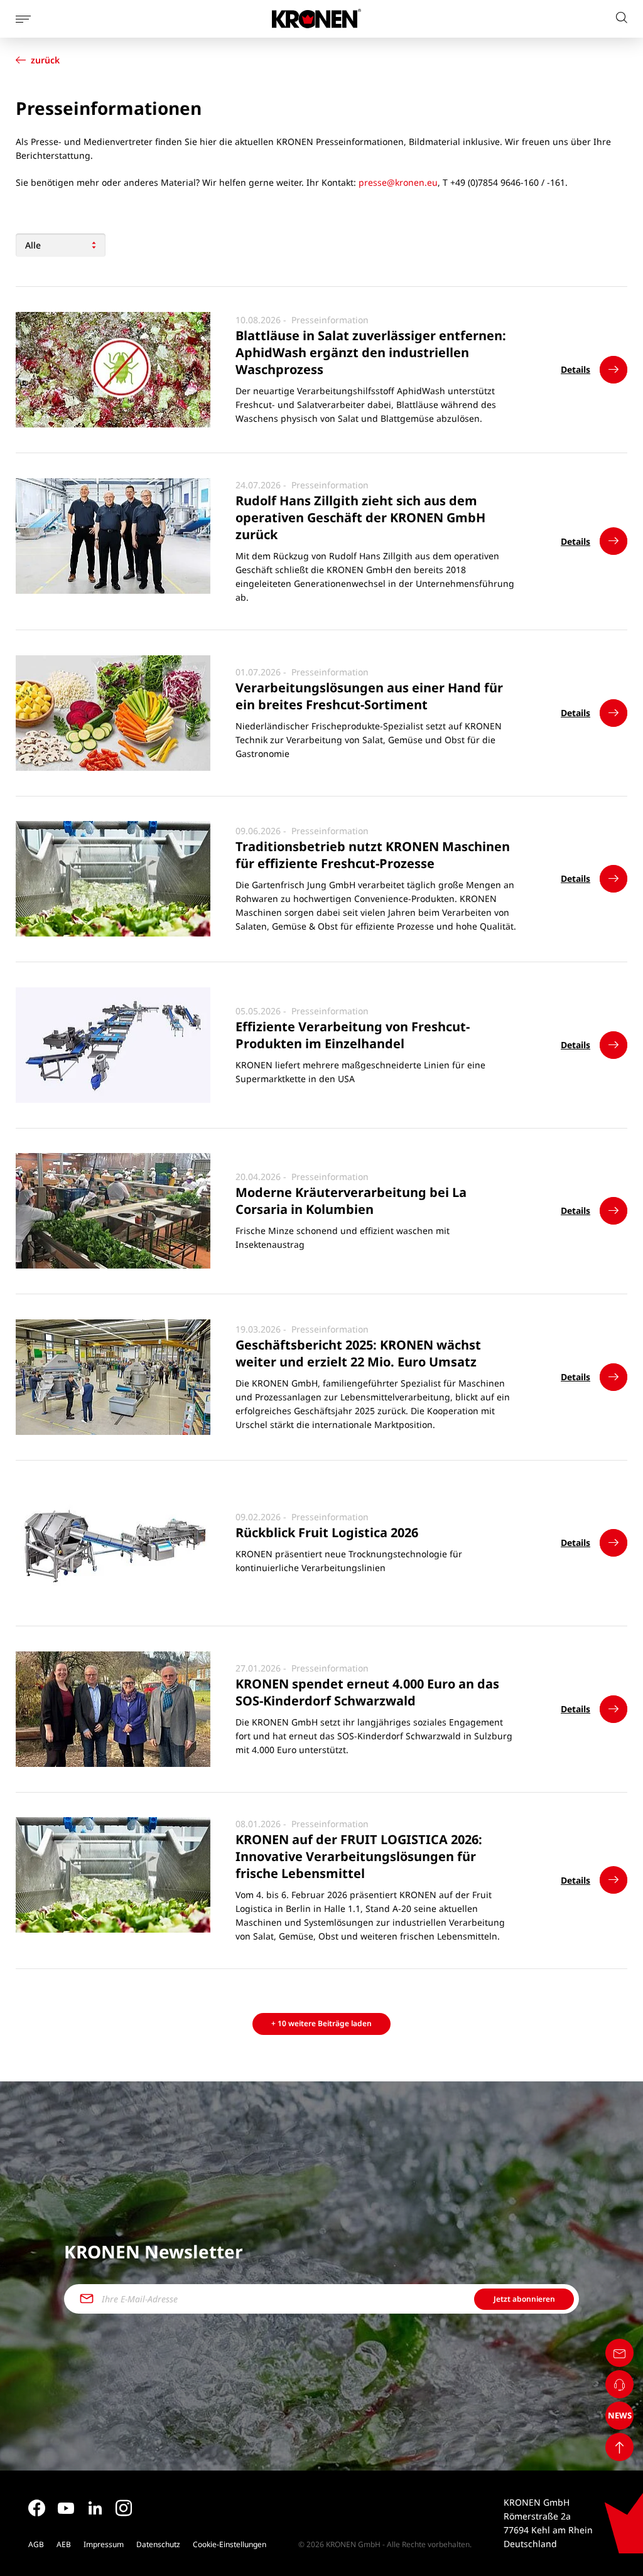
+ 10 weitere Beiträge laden (321, 2023)
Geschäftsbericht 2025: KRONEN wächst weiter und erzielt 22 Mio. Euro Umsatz (358, 1353)
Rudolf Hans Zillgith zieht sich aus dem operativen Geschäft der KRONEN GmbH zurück (360, 518)
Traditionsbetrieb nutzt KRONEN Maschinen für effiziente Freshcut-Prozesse (373, 855)
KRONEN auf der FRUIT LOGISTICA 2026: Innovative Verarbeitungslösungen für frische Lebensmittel (359, 1857)
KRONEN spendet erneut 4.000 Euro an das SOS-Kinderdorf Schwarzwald (367, 1692)
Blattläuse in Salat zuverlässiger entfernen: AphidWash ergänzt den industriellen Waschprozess (371, 353)
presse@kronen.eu (398, 182)
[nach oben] (619, 2447)
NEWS (620, 2415)
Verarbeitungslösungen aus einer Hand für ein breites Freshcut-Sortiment (369, 696)
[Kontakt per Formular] (619, 2353)
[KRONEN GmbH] (316, 19)
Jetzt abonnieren (524, 2299)
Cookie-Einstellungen (230, 2544)
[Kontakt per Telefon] (619, 2384)
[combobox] (61, 245)
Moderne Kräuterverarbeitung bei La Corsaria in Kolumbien (351, 1201)
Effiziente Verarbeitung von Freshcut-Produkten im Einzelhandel (353, 1035)
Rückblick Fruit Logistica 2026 (327, 1533)
